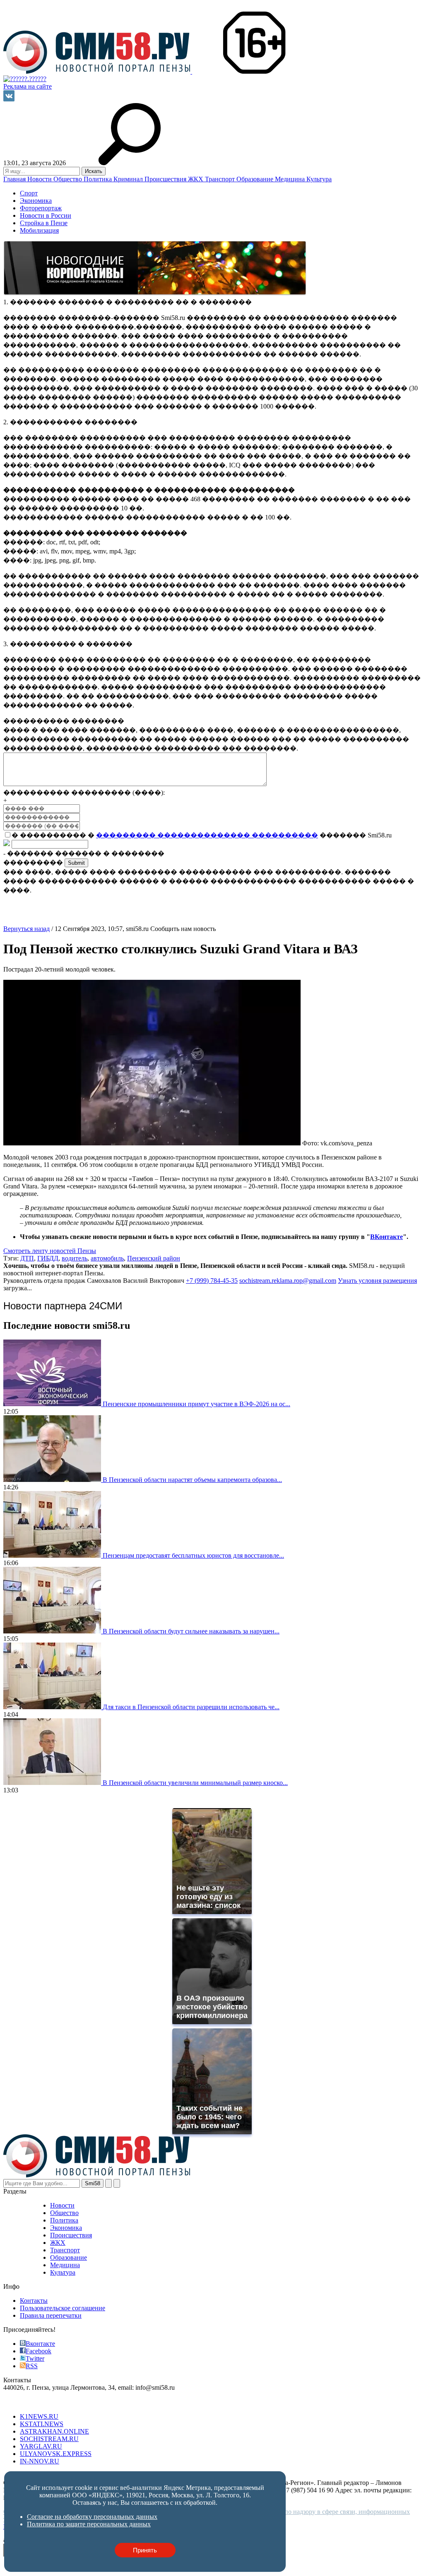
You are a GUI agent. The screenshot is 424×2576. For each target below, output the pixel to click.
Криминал (129, 179)
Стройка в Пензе (44, 223)
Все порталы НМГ (29, 2402)
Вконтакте (40, 2344)
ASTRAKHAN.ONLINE (54, 2431)
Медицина (291, 179)
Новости (40, 179)
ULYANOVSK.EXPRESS (56, 2454)
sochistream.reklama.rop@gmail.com (288, 1281)
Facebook (39, 2351)
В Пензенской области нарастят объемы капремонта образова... (192, 1480)
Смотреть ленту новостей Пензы (50, 1251)
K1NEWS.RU (39, 2416)
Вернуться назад (26, 929)
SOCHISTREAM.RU (49, 2439)
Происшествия (166, 179)
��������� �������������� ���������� (207, 835)
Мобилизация (39, 230)
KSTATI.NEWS (42, 2424)
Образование (256, 179)
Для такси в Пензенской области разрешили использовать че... (191, 1707)
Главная (15, 179)
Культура (319, 179)
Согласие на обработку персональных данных (92, 2517)
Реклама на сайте (28, 86)
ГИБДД (48, 1258)
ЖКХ (196, 179)
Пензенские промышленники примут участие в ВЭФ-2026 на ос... (196, 1404)
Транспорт (221, 179)
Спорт (29, 193)
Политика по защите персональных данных (89, 2524)
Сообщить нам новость (183, 929)
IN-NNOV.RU (40, 2461)
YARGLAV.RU (41, 2446)
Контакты (34, 2301)
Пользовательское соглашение (63, 2308)
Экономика (36, 201)
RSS (32, 2366)
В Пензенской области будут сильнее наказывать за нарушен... (191, 1631)
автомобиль (107, 1258)
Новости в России (46, 215)
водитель (75, 1258)
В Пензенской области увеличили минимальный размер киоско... (195, 1783)
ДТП (27, 1258)
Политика (99, 179)
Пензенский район (154, 1258)
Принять (145, 2550)
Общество (69, 179)
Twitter (35, 2358)
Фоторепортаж (41, 208)
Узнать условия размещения (377, 1281)
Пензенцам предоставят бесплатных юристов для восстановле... (193, 1555)
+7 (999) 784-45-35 (212, 1281)
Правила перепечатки (51, 2315)
